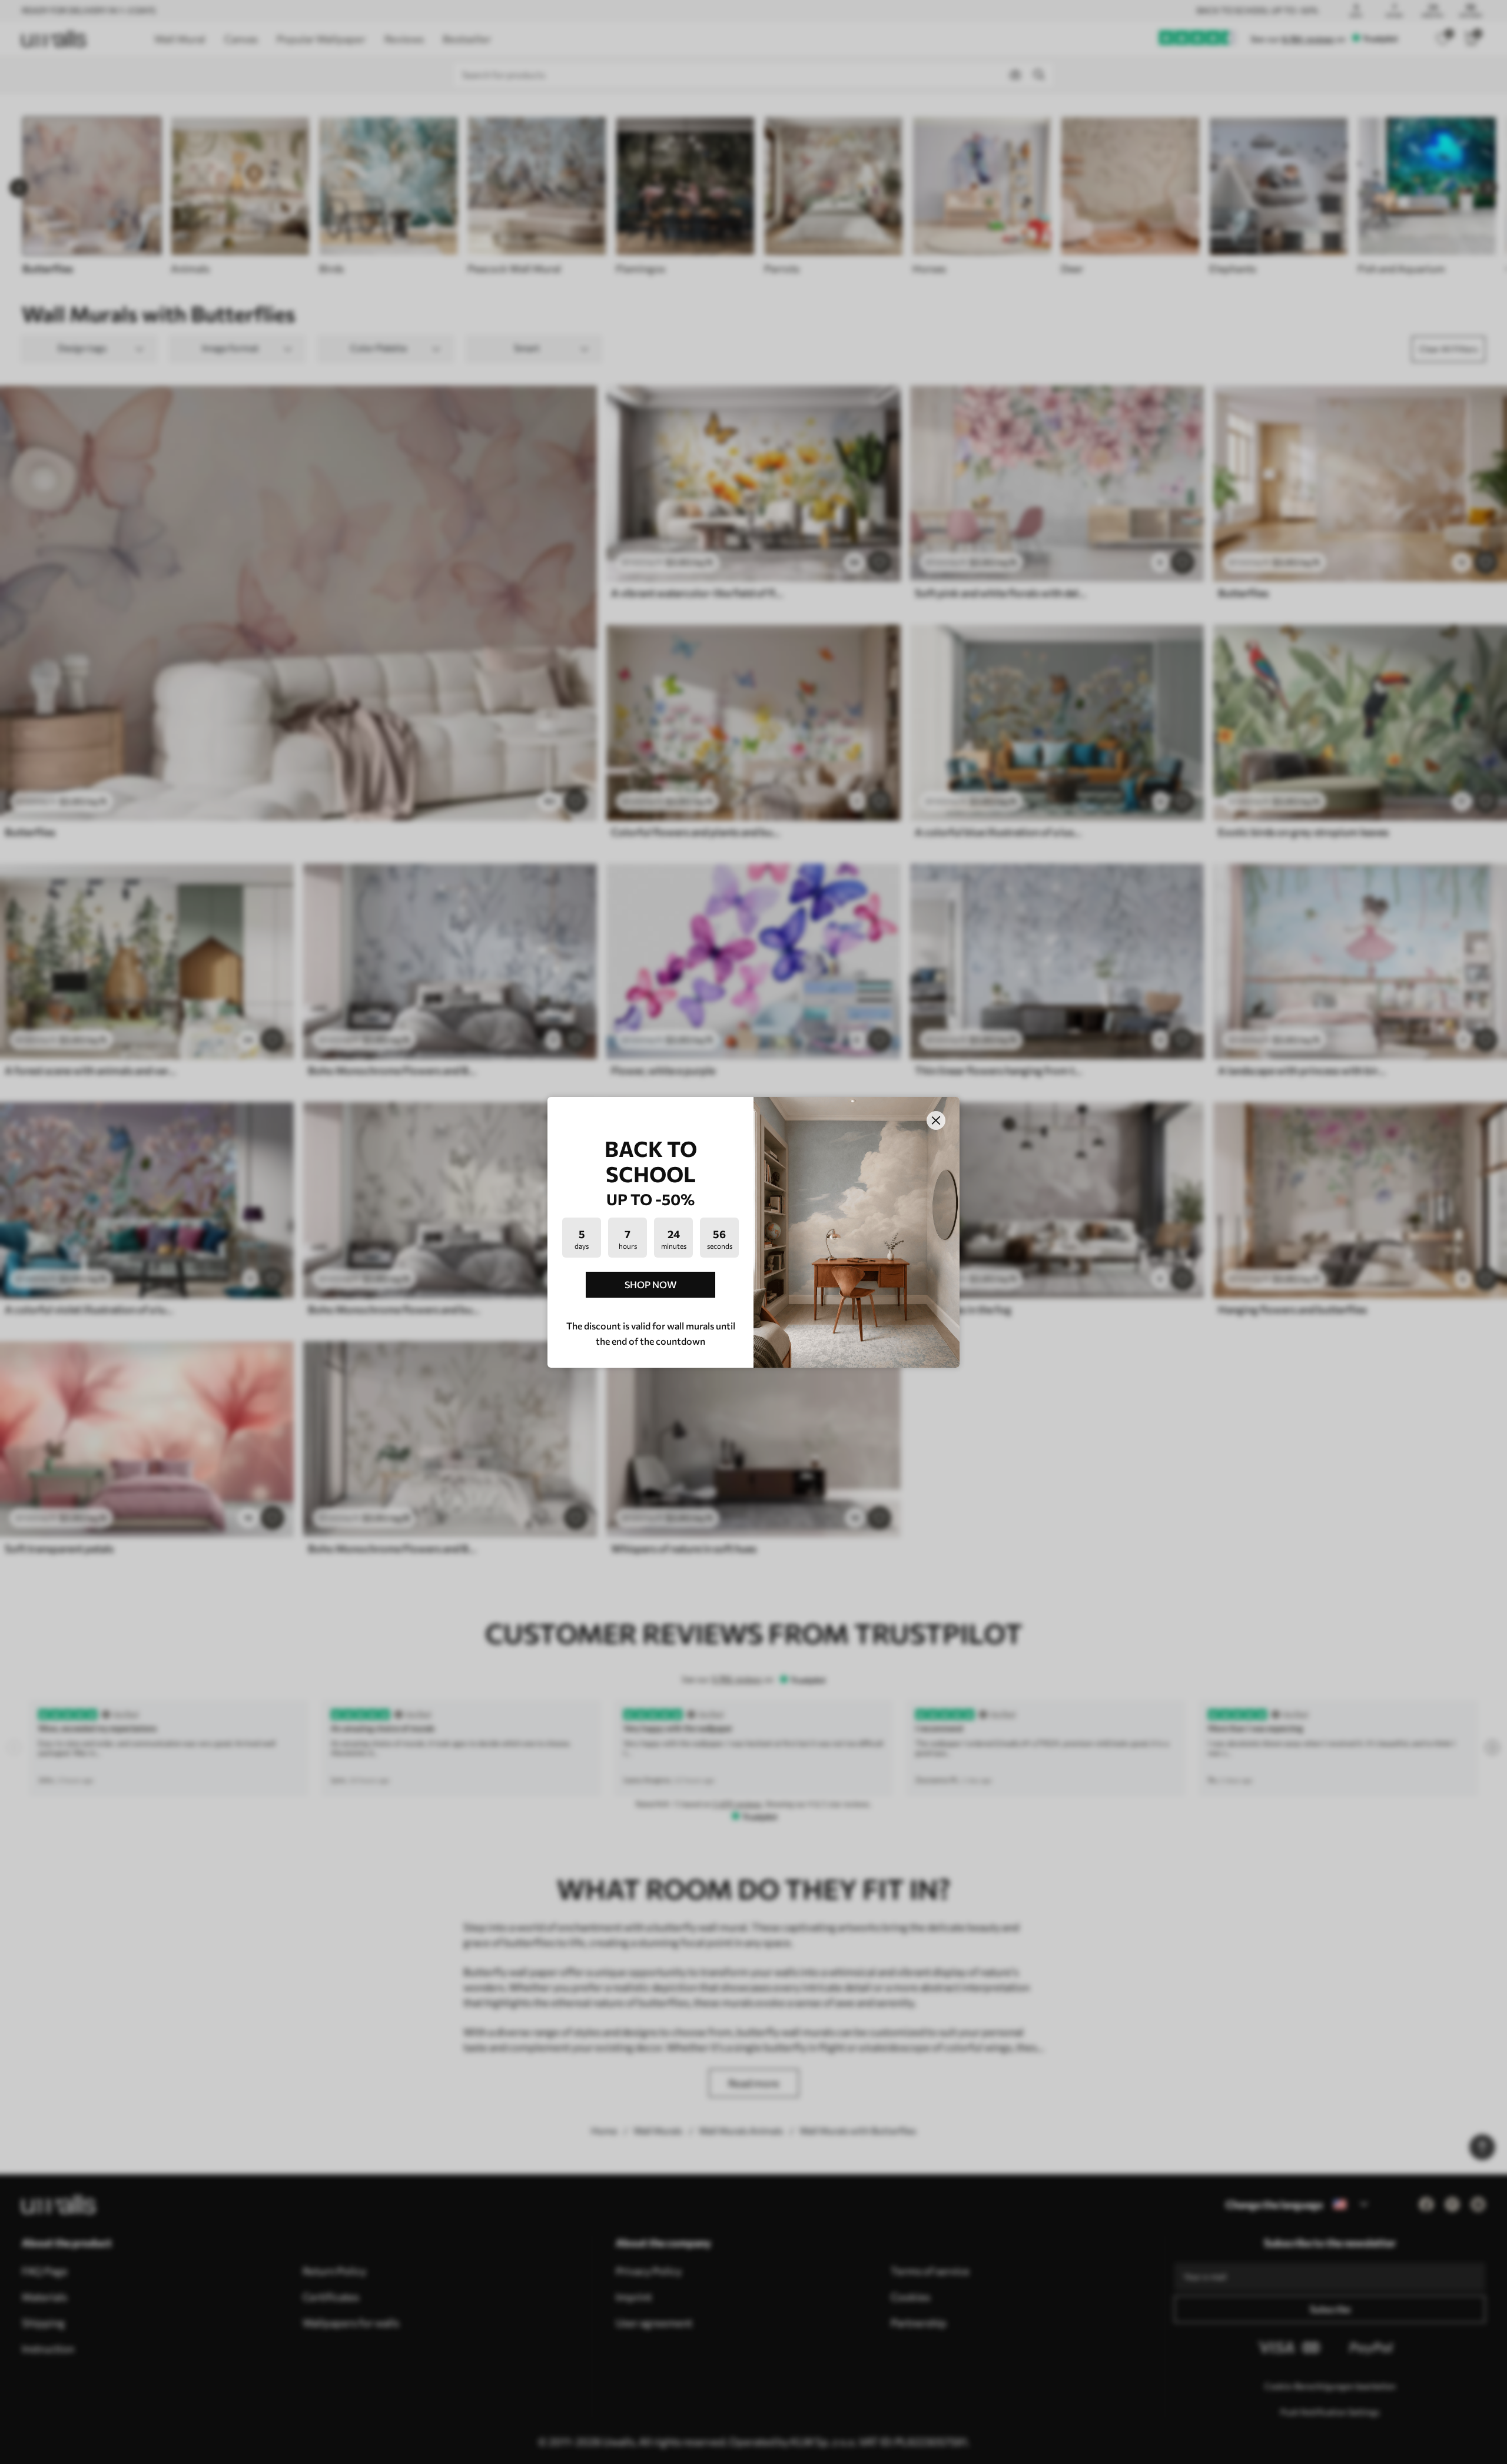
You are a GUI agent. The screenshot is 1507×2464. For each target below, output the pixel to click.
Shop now (650, 1284)
